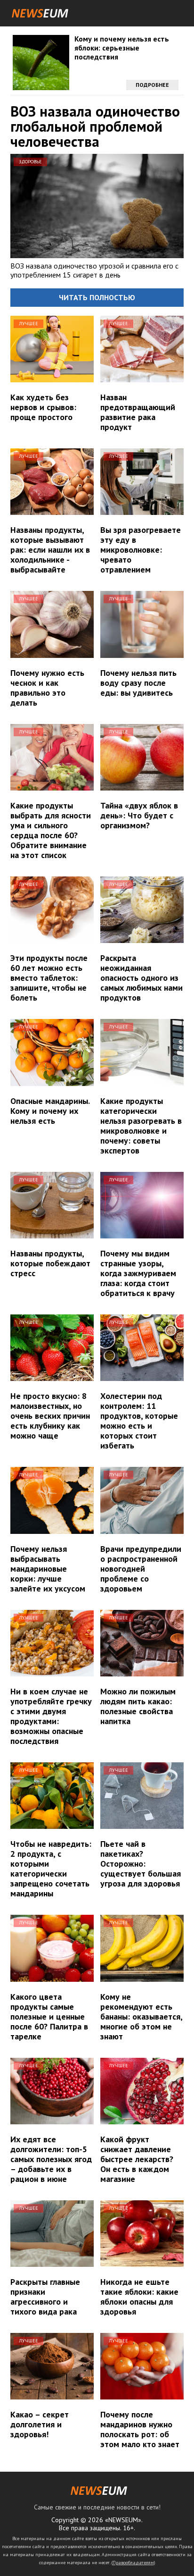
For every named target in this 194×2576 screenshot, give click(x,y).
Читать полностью (97, 297)
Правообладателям (133, 2563)
